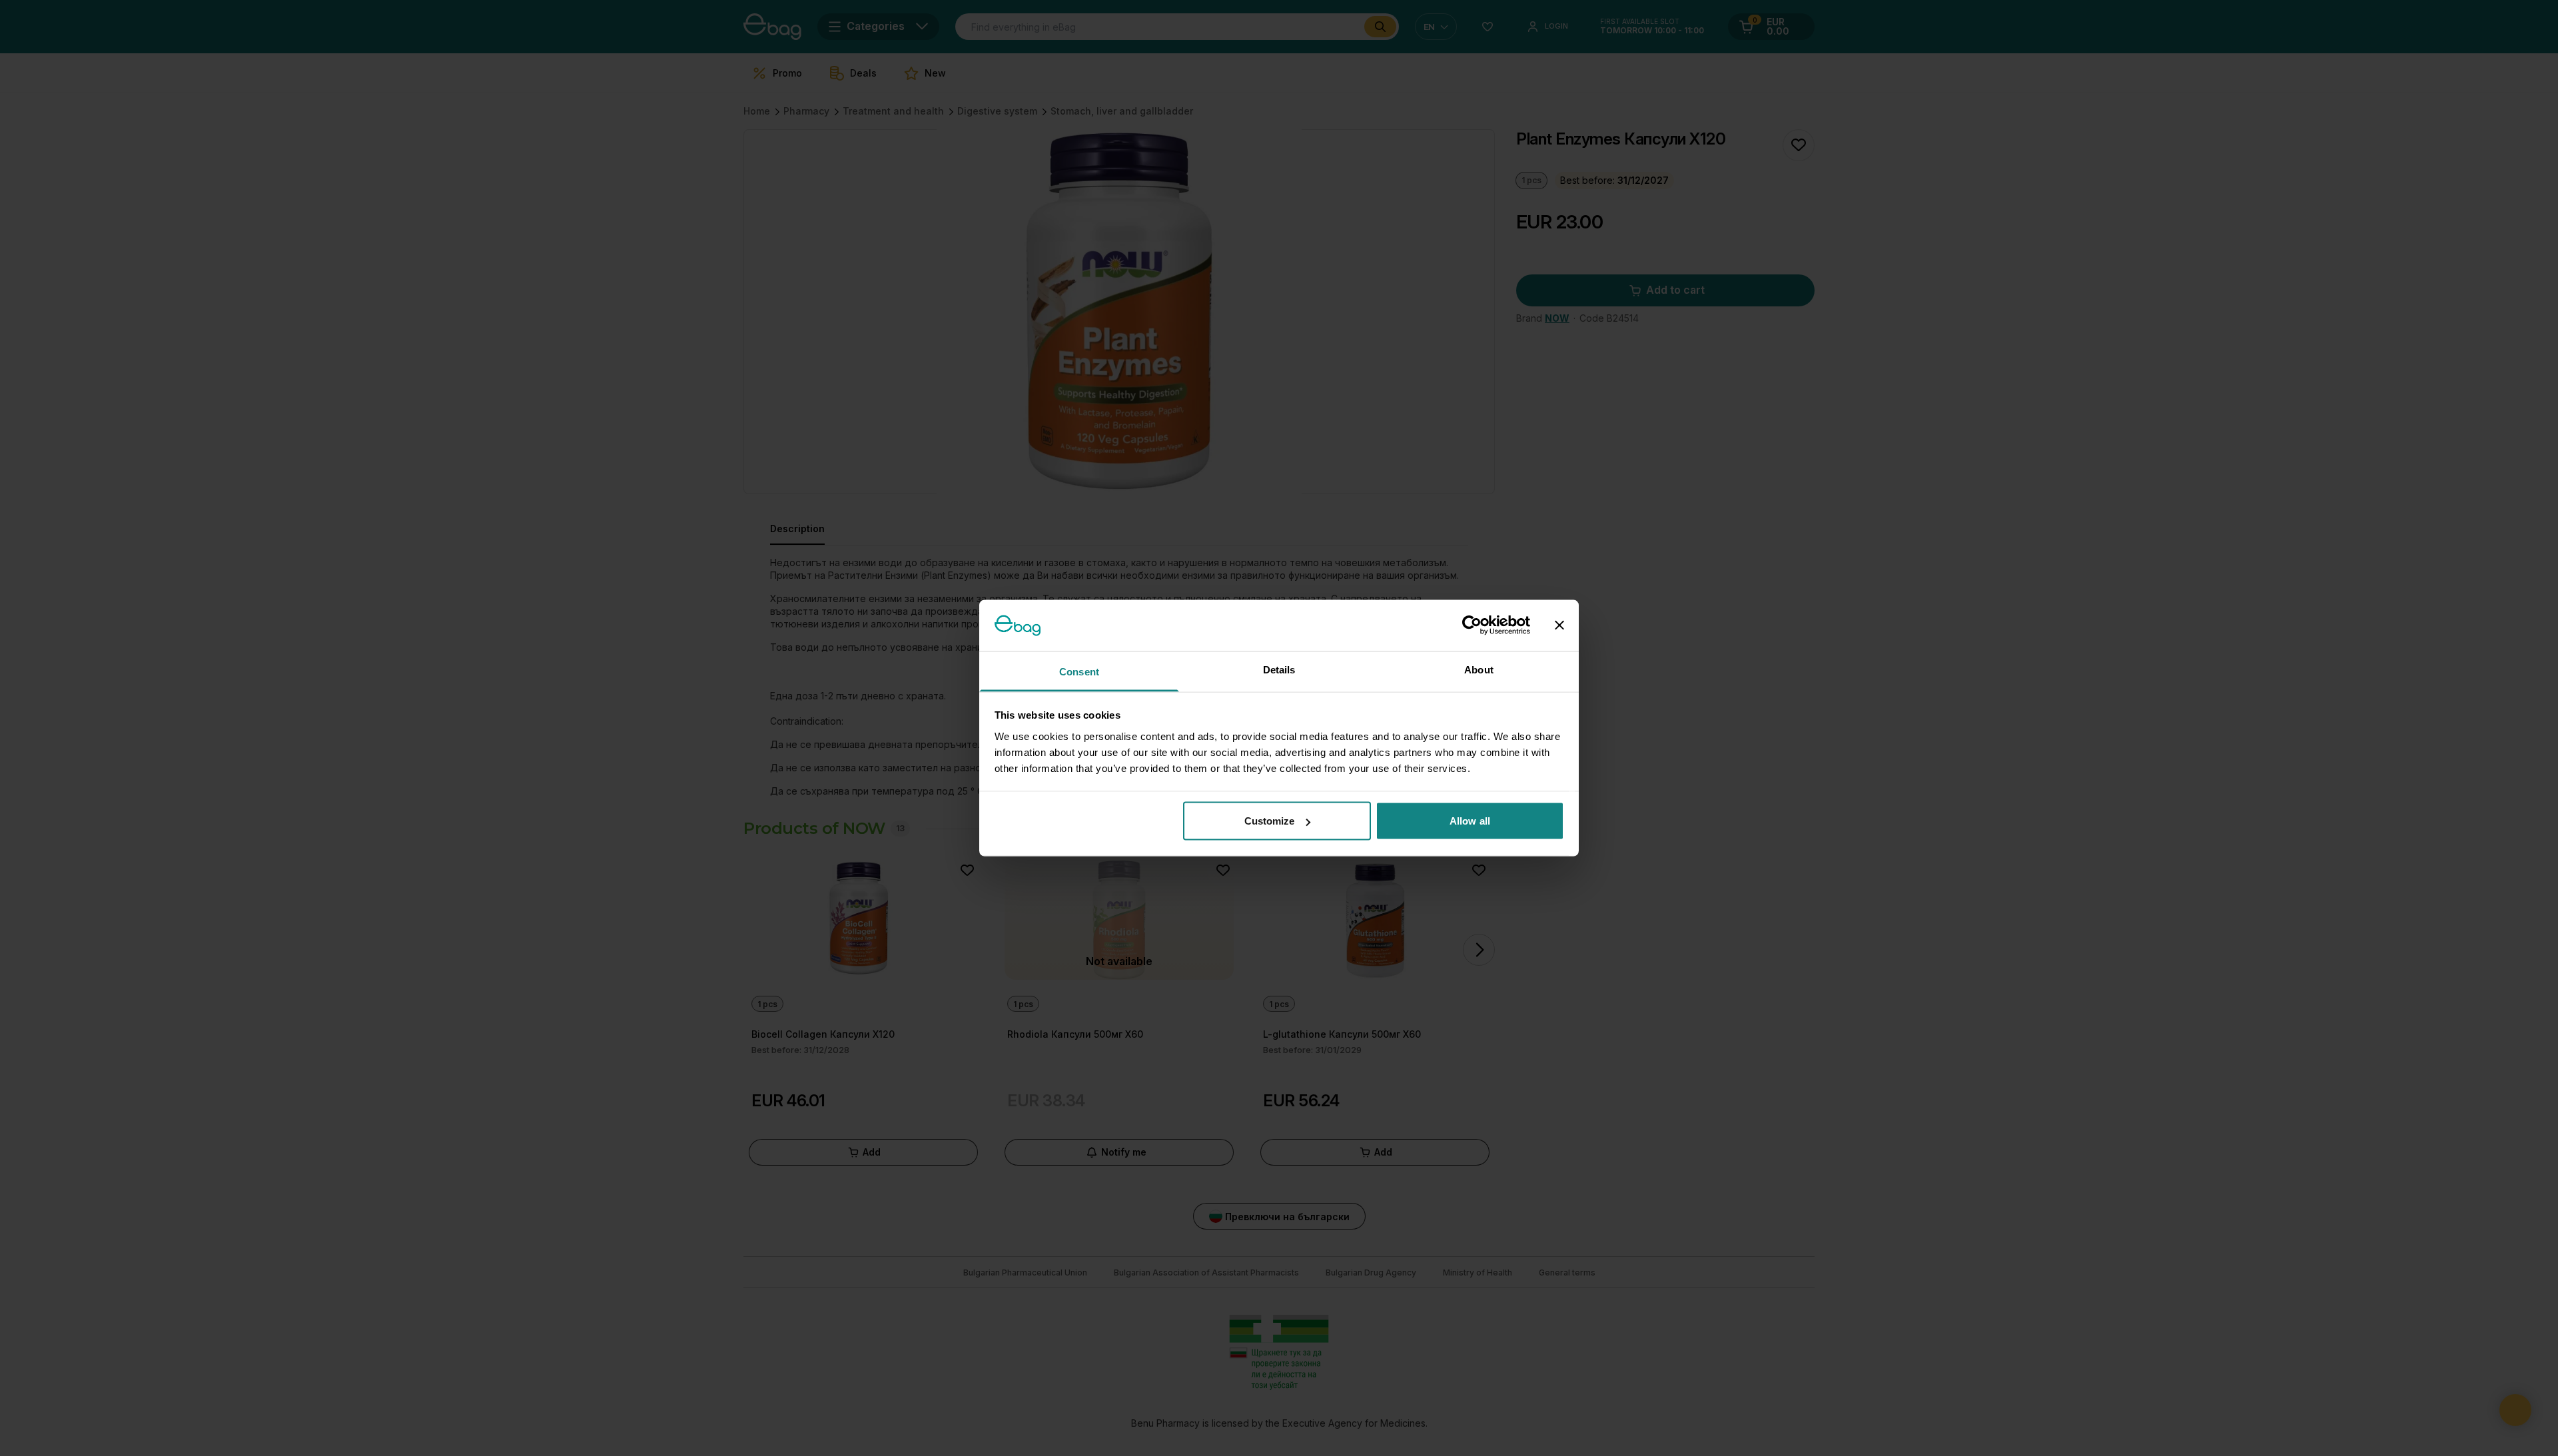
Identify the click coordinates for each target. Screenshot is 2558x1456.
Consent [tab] (1079, 671)
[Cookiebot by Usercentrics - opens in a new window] (1472, 625)
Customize (1270, 821)
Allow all (1470, 821)
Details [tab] (1279, 669)
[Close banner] (1559, 625)
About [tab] (1479, 669)
